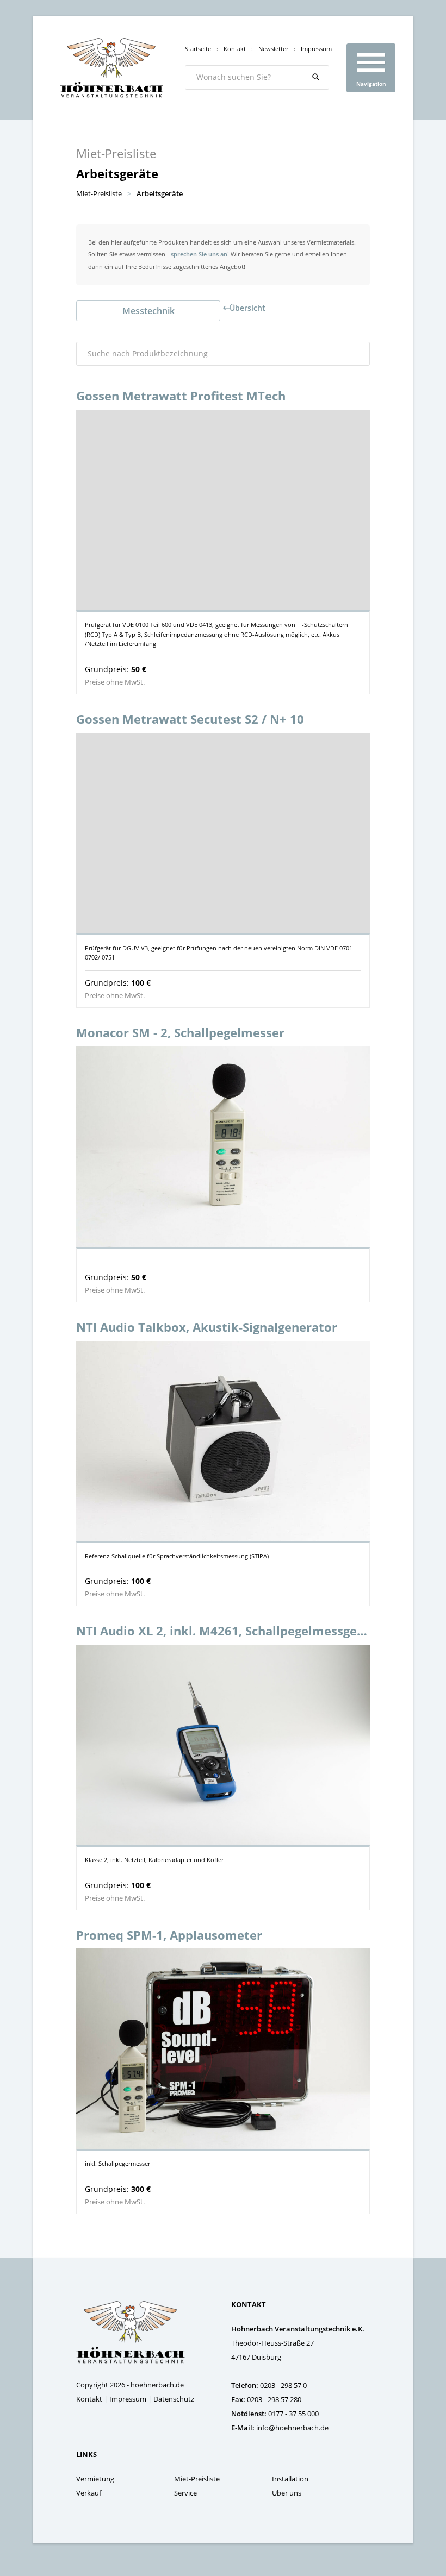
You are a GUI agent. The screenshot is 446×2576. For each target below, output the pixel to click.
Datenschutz (174, 2399)
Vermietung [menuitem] (95, 2479)
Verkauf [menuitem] (89, 2493)
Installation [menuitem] (290, 2479)
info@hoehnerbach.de (292, 2428)
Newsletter (273, 49)
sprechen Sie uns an (199, 254)
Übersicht (247, 308)
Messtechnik (148, 311)
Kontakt (235, 49)
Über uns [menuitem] (287, 2493)
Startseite (198, 49)
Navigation (371, 66)
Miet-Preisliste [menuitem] (197, 2479)
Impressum (316, 49)
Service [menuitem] (185, 2493)
